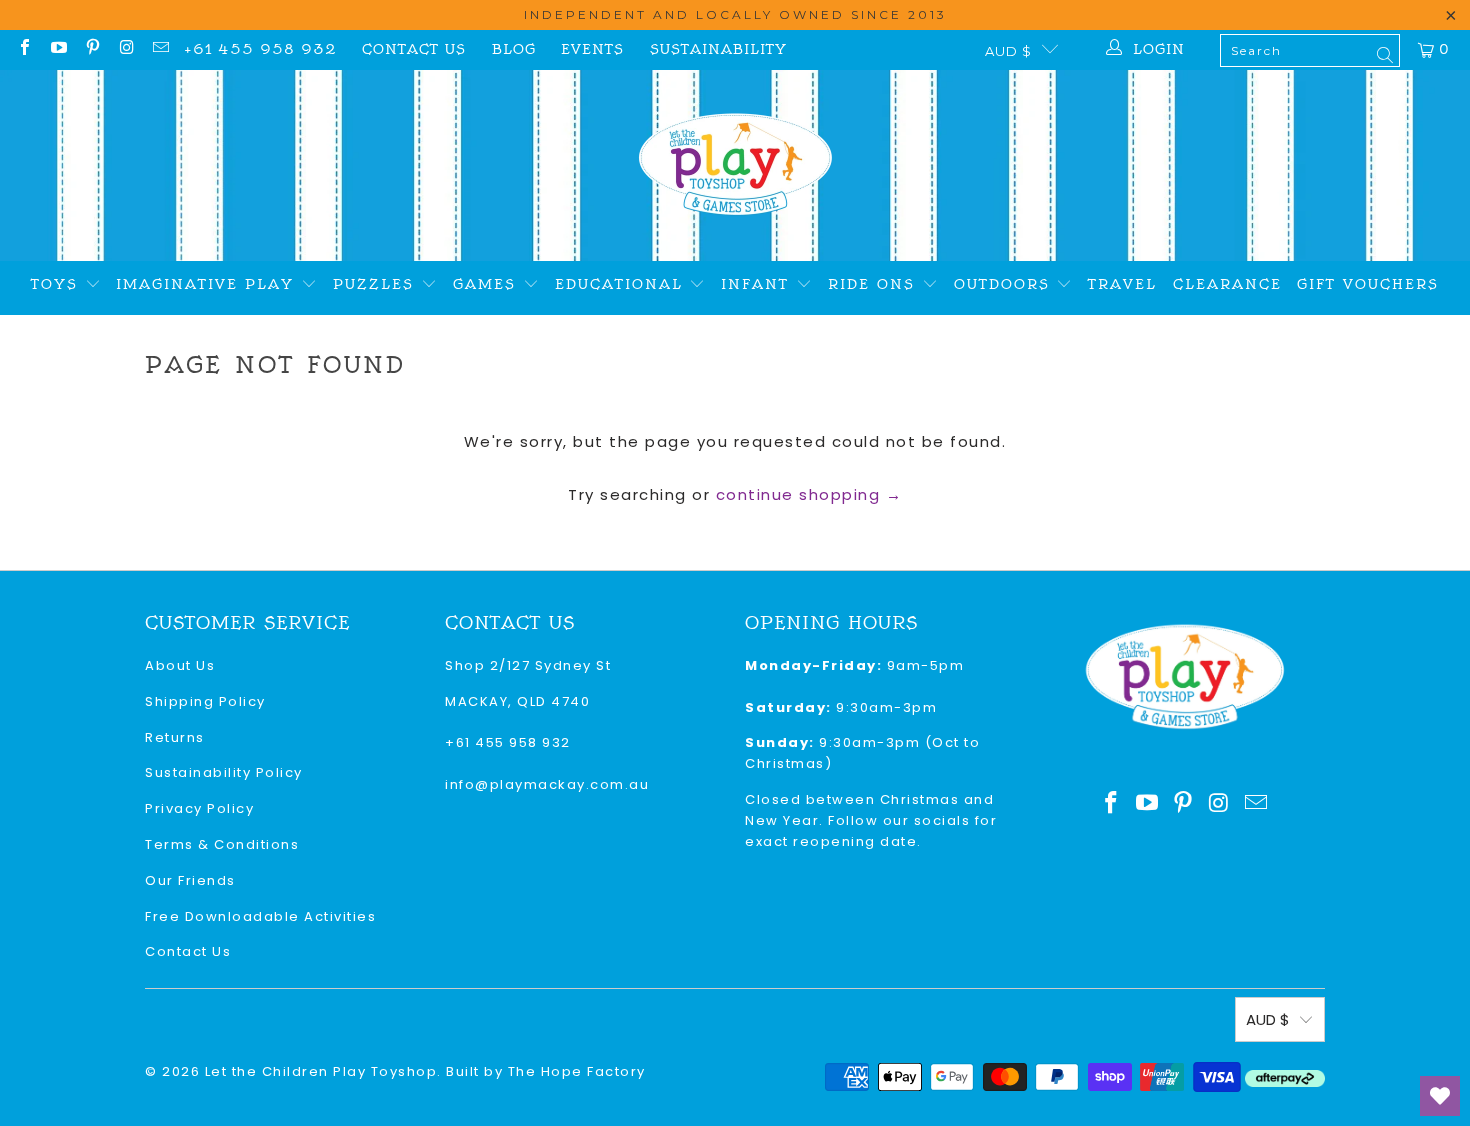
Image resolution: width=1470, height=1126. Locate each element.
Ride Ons (875, 284)
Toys (58, 284)
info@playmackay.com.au (547, 784)
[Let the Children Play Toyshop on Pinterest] (92, 49)
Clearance (1227, 284)
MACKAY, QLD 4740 (517, 701)
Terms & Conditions (222, 844)
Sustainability (718, 49)
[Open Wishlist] (1440, 1096)
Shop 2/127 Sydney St (528, 665)
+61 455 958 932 (260, 49)
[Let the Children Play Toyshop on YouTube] (58, 49)
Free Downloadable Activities (260, 916)
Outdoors (1005, 284)
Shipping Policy (205, 701)
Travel (1122, 284)
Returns (175, 737)
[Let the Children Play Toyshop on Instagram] (126, 49)
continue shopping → (809, 494)
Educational (622, 284)
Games (488, 284)
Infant (758, 284)
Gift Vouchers (1368, 284)
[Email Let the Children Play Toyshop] (160, 49)
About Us (180, 665)
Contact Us (414, 49)
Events (592, 49)
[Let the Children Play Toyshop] (735, 165)
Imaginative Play (208, 284)
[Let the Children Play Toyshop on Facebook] (24, 49)
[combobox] (1310, 50)
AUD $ (1008, 51)
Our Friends (190, 880)
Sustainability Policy (224, 772)
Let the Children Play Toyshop (321, 1071)
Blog (514, 49)
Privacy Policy (199, 808)
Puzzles (377, 284)
